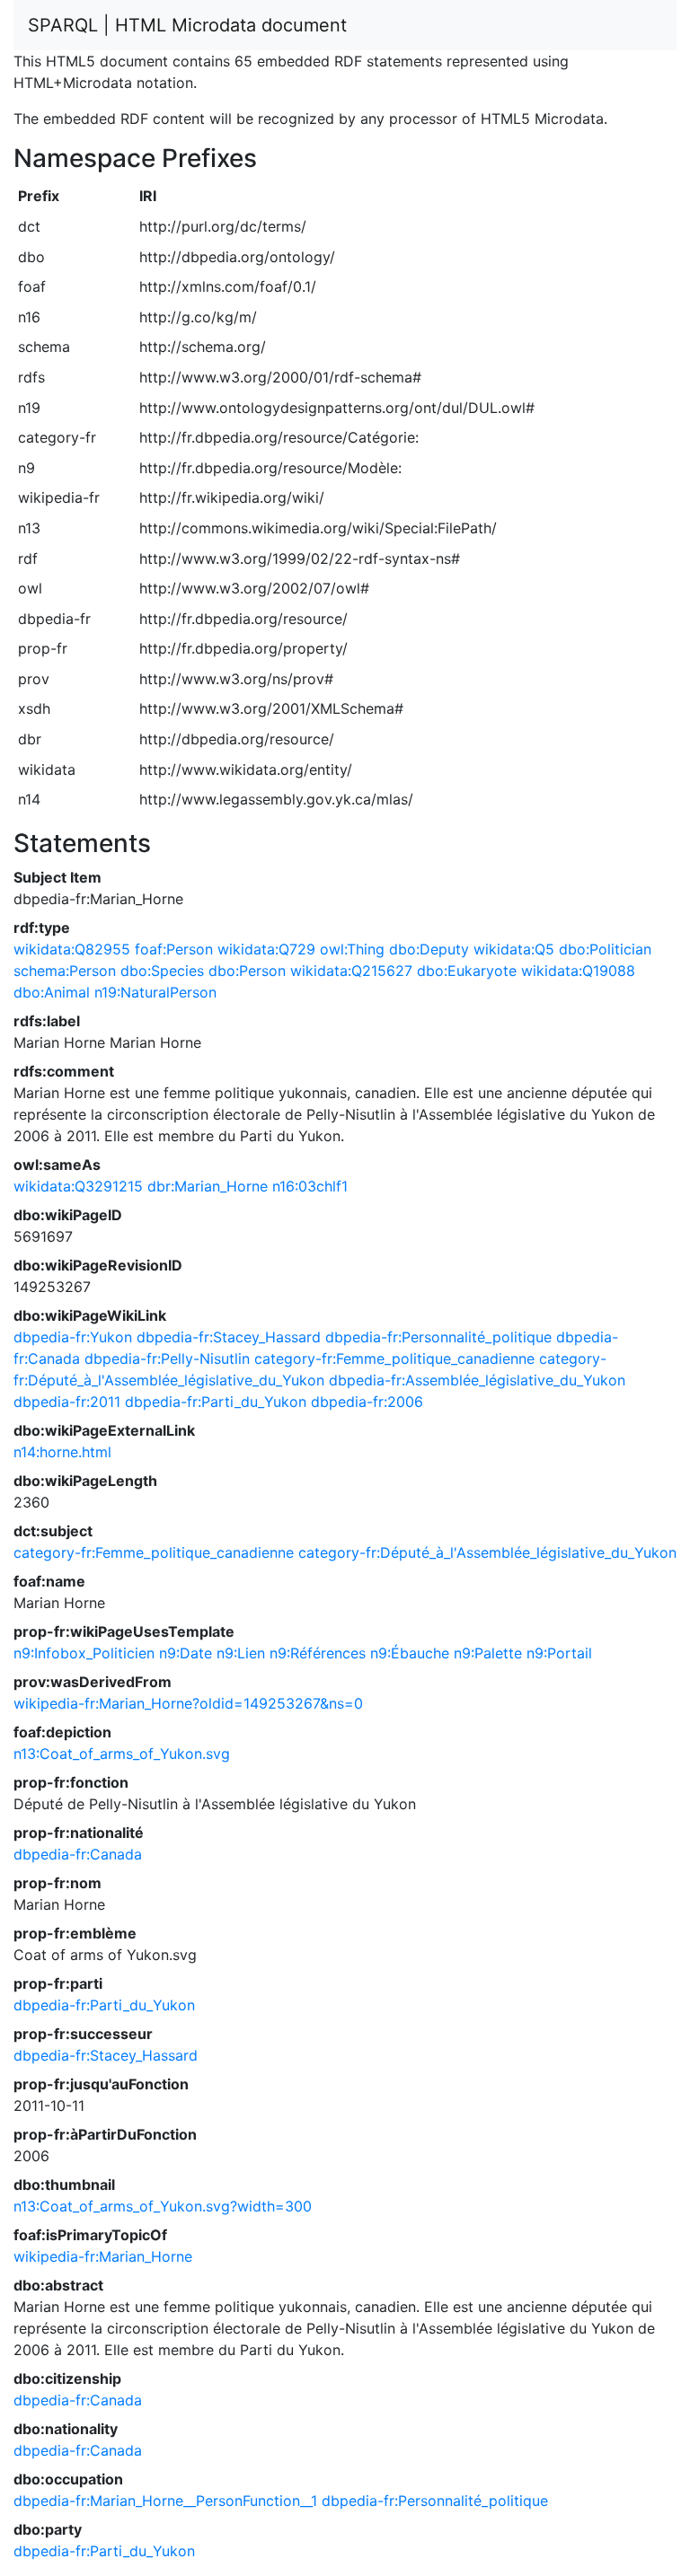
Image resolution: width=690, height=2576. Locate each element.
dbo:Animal (52, 992)
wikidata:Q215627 (351, 971)
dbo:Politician (605, 949)
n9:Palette (488, 1653)
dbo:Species (162, 971)
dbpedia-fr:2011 (67, 1402)
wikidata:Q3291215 (78, 1186)
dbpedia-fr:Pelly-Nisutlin (167, 1358)
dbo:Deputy (429, 949)
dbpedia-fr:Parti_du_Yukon (216, 1402)
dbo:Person (247, 971)
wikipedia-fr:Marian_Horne (103, 2256)
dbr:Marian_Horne (208, 1186)
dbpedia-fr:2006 (367, 1402)
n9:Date (186, 1653)
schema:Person (65, 971)
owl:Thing (352, 949)
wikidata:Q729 (266, 949)
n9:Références (318, 1653)
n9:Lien (241, 1653)
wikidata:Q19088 (578, 971)
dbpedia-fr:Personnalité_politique (438, 1337)
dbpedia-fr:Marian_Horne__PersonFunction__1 (165, 2501)
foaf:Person (174, 949)
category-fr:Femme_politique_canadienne (394, 1358)
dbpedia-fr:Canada (78, 1854)
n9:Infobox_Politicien (84, 1653)
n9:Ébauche (410, 1653)
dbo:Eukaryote (467, 971)
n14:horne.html (62, 1452)
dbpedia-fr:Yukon (73, 1337)
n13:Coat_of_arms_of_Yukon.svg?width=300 (163, 2206)
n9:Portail (559, 1653)
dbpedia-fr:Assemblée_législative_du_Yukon (477, 1380)
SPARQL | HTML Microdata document (187, 25)
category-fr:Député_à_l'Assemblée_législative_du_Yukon (487, 1552)
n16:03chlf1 (310, 1186)
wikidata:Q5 (514, 949)
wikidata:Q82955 (72, 949)
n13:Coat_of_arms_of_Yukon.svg (122, 1754)
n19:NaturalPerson (155, 992)
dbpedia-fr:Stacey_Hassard (229, 1337)
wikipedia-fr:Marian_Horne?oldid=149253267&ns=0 (188, 1703)
